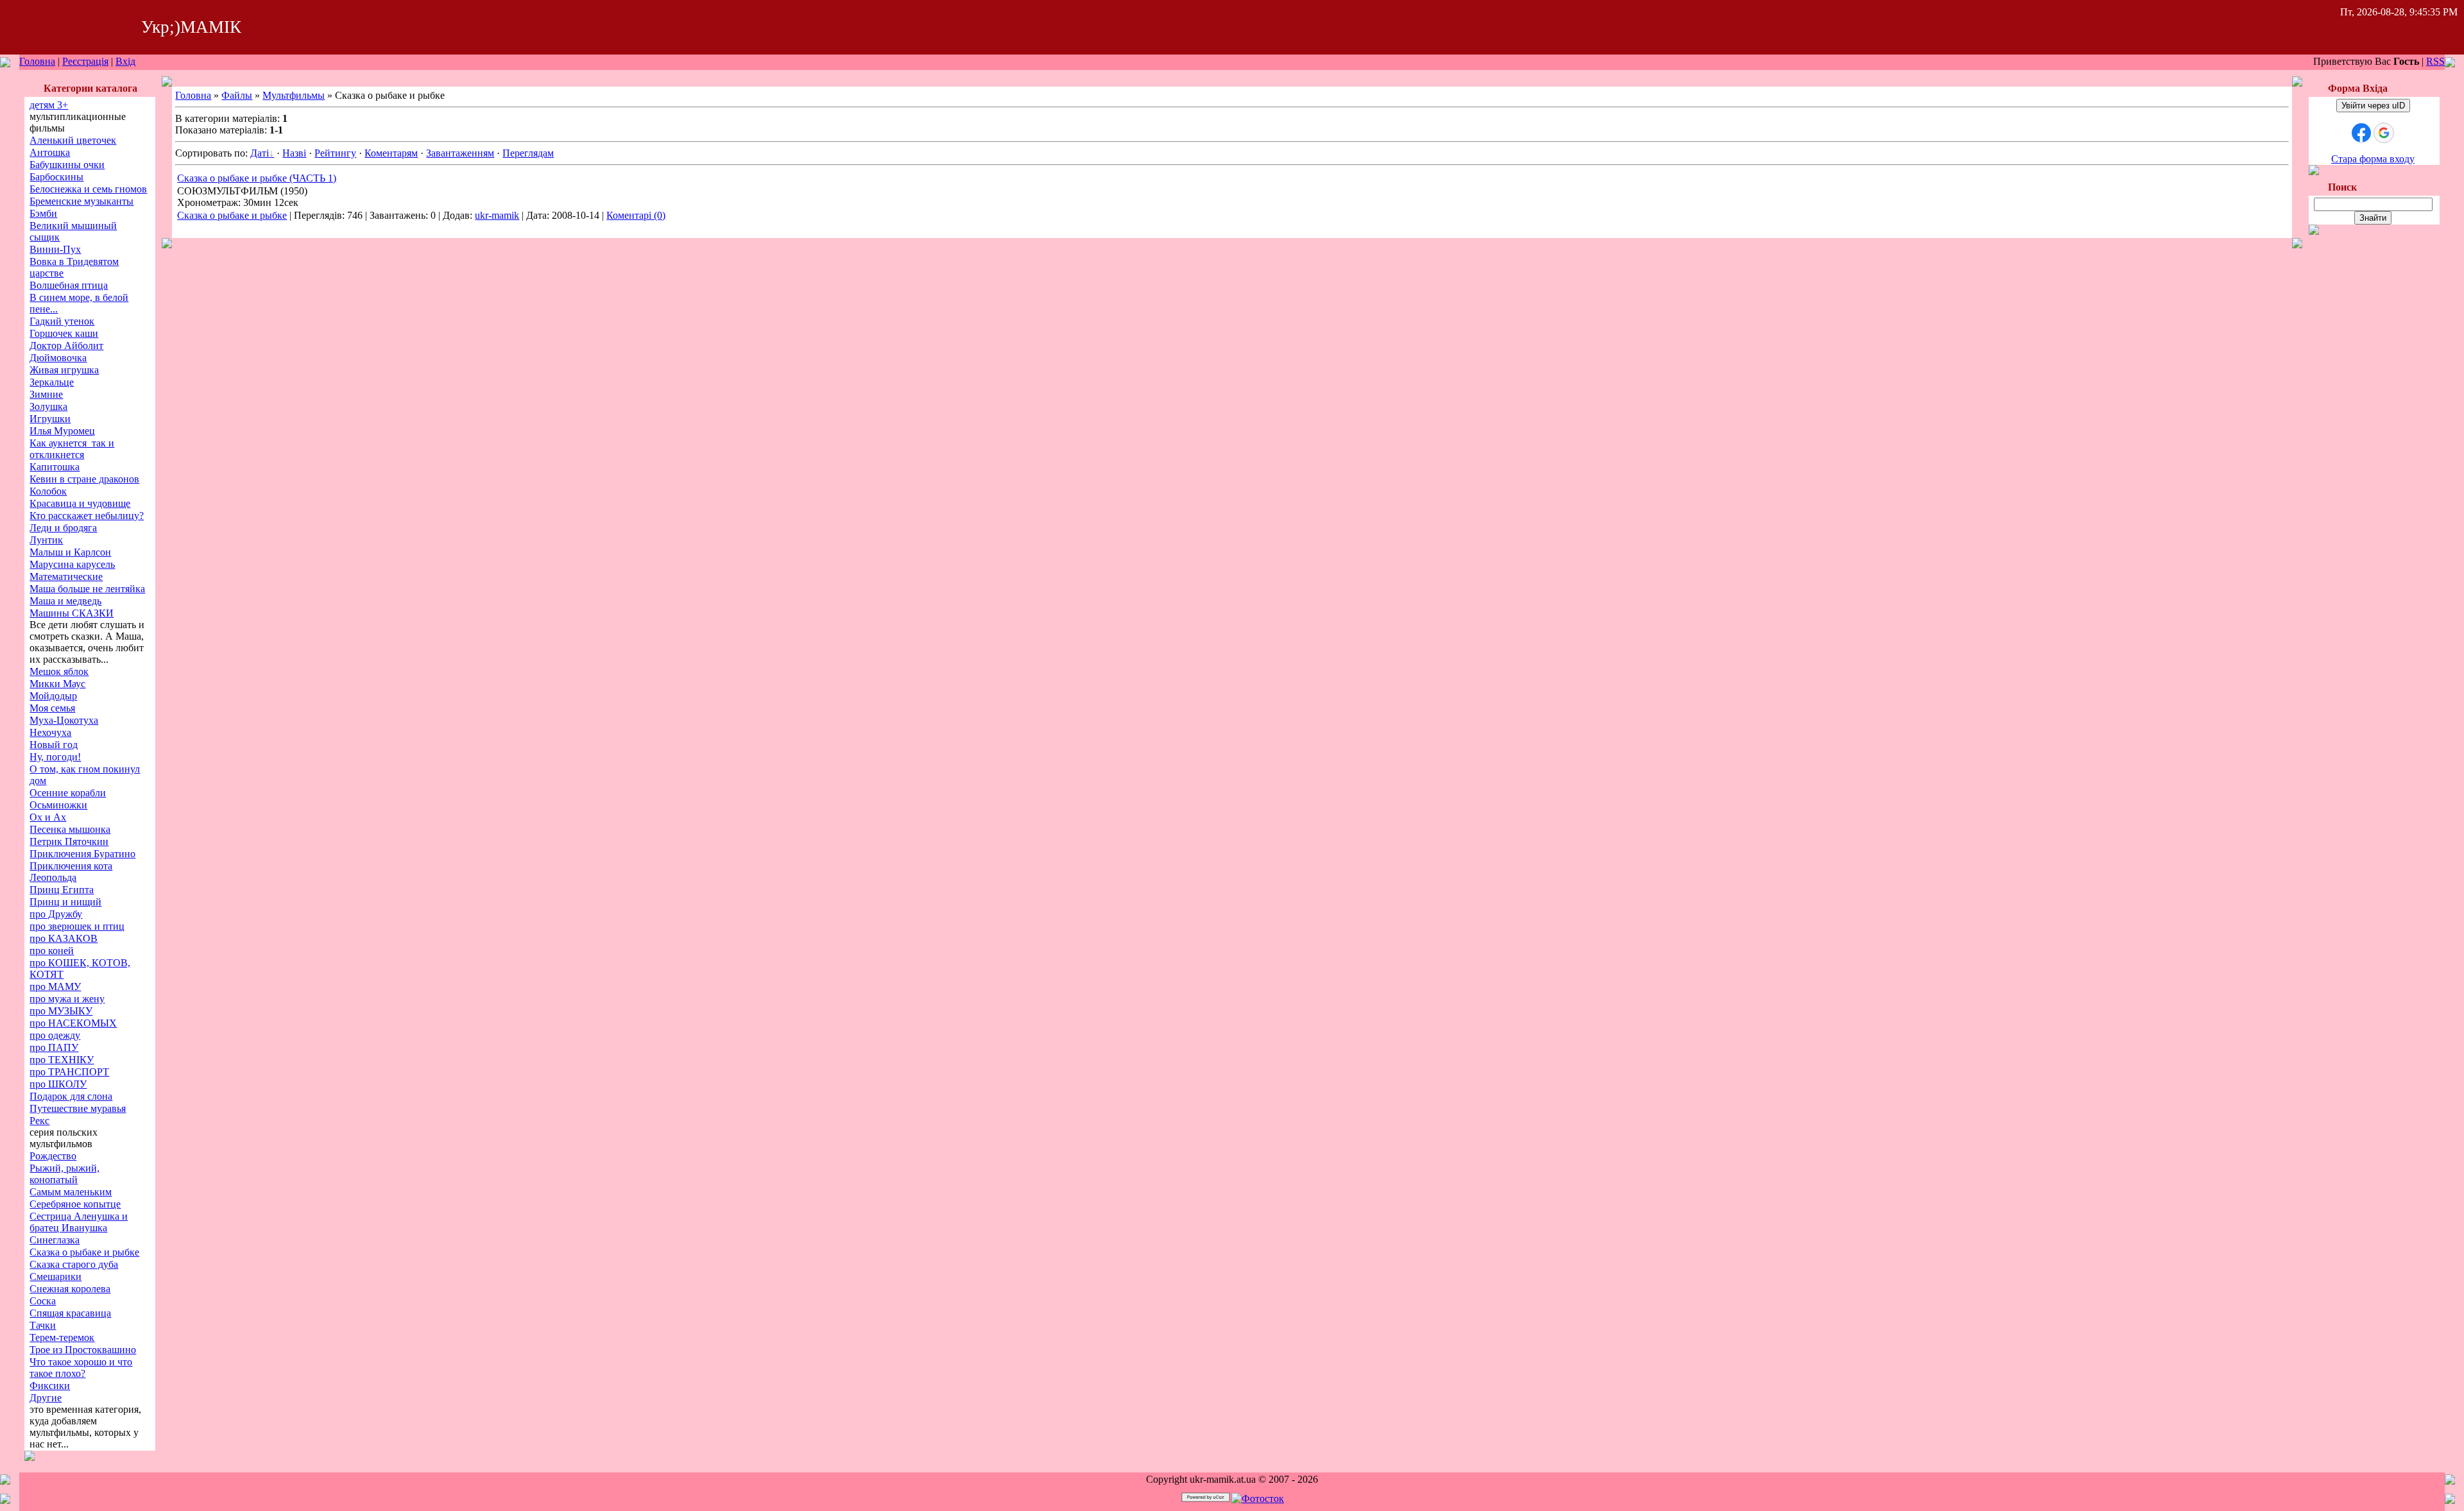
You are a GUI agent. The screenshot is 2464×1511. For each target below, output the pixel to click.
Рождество (53, 1156)
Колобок (48, 491)
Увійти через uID (2373, 106)
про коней (52, 951)
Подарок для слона (71, 1096)
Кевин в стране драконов (84, 479)
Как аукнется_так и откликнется (72, 449)
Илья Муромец (62, 431)
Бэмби (43, 213)
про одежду (55, 1035)
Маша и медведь (65, 601)
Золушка (48, 406)
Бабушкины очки (67, 165)
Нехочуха (50, 732)
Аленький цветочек (73, 140)
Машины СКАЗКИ (72, 613)
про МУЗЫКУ (61, 1011)
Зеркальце (52, 382)
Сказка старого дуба (74, 1264)
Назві (294, 153)
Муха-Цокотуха (64, 720)
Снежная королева (70, 1289)
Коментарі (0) (636, 215)
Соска (43, 1301)
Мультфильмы (294, 95)
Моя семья (52, 708)
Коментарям (391, 153)
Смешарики (56, 1276)
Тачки (43, 1325)
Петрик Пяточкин (69, 841)
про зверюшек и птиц (77, 926)
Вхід (125, 61)
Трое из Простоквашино (83, 1350)
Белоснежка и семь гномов (88, 189)
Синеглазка (55, 1240)
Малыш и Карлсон (70, 552)
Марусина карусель (72, 564)
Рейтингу (335, 153)
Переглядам (528, 153)
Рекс (39, 1121)
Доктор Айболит (66, 346)
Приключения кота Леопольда (71, 872)
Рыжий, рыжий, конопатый (64, 1174)
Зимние (46, 394)
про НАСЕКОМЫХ (73, 1023)
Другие (46, 1398)
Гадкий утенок (62, 321)
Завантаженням (460, 153)
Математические (66, 576)
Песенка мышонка (70, 829)
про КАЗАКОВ (64, 938)
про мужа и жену (67, 999)
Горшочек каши (64, 333)
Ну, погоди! (55, 757)
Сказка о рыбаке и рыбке (84, 1252)
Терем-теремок (62, 1337)
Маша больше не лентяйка (87, 589)
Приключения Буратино (82, 854)
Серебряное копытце (75, 1204)
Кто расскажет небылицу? (87, 516)
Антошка (50, 152)
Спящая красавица (70, 1313)
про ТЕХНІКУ (62, 1060)
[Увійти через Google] (2384, 133)
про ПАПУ (54, 1047)
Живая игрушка (64, 370)
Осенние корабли (68, 793)
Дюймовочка (58, 358)
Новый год (54, 745)
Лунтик (46, 540)
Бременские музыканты (81, 201)
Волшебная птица (69, 285)
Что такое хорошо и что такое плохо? (81, 1368)
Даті (260, 153)
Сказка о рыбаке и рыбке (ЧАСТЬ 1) (257, 178)
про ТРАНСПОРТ (69, 1072)
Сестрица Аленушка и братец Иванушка (79, 1222)
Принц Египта (62, 890)
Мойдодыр (53, 696)
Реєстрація (85, 61)
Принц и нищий (65, 902)
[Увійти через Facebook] (2361, 133)
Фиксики (50, 1386)
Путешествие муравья (78, 1108)
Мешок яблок (59, 671)
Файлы (237, 95)
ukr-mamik (497, 215)
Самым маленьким (71, 1192)
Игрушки (50, 419)
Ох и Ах (48, 817)
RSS (2435, 61)
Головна (37, 61)
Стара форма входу (2373, 159)
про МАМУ (55, 986)
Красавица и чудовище (80, 503)
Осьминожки (58, 805)
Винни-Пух (55, 249)
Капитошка (55, 467)
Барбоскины (56, 177)
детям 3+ (49, 105)
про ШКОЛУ (58, 1084)
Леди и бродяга (63, 528)
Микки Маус (57, 684)
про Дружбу (56, 914)
